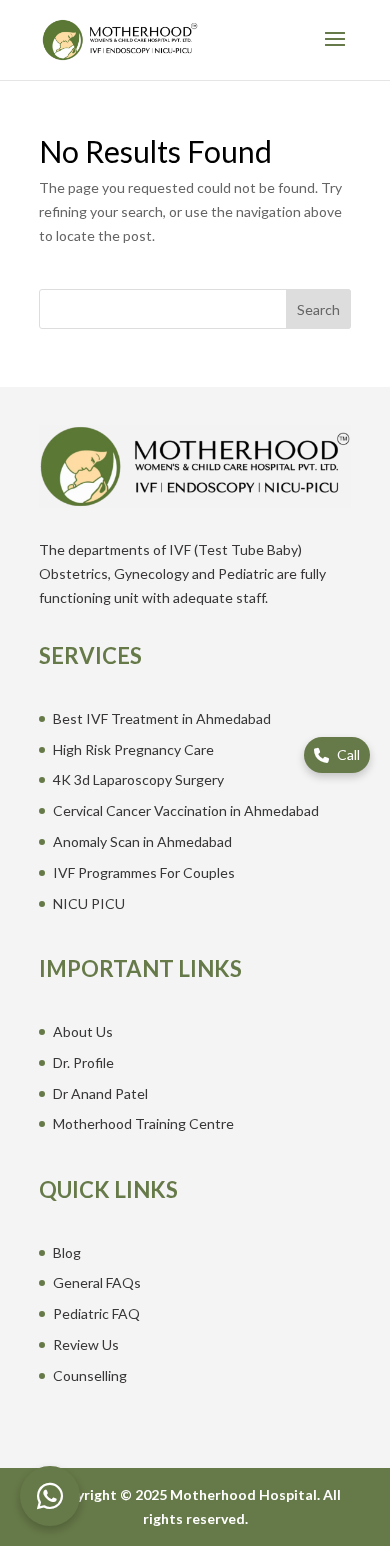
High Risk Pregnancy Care (133, 749)
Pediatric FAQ (96, 1313)
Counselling (90, 1375)
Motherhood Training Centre (143, 1123)
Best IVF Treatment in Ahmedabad (162, 718)
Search (318, 309)
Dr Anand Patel (100, 1093)
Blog (67, 1252)
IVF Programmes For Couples (144, 872)
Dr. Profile (83, 1062)
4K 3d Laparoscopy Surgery (138, 779)
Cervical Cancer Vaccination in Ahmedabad (186, 810)
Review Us (86, 1344)
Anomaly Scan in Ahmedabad (142, 841)
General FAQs (97, 1282)
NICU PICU (89, 903)
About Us (83, 1031)
